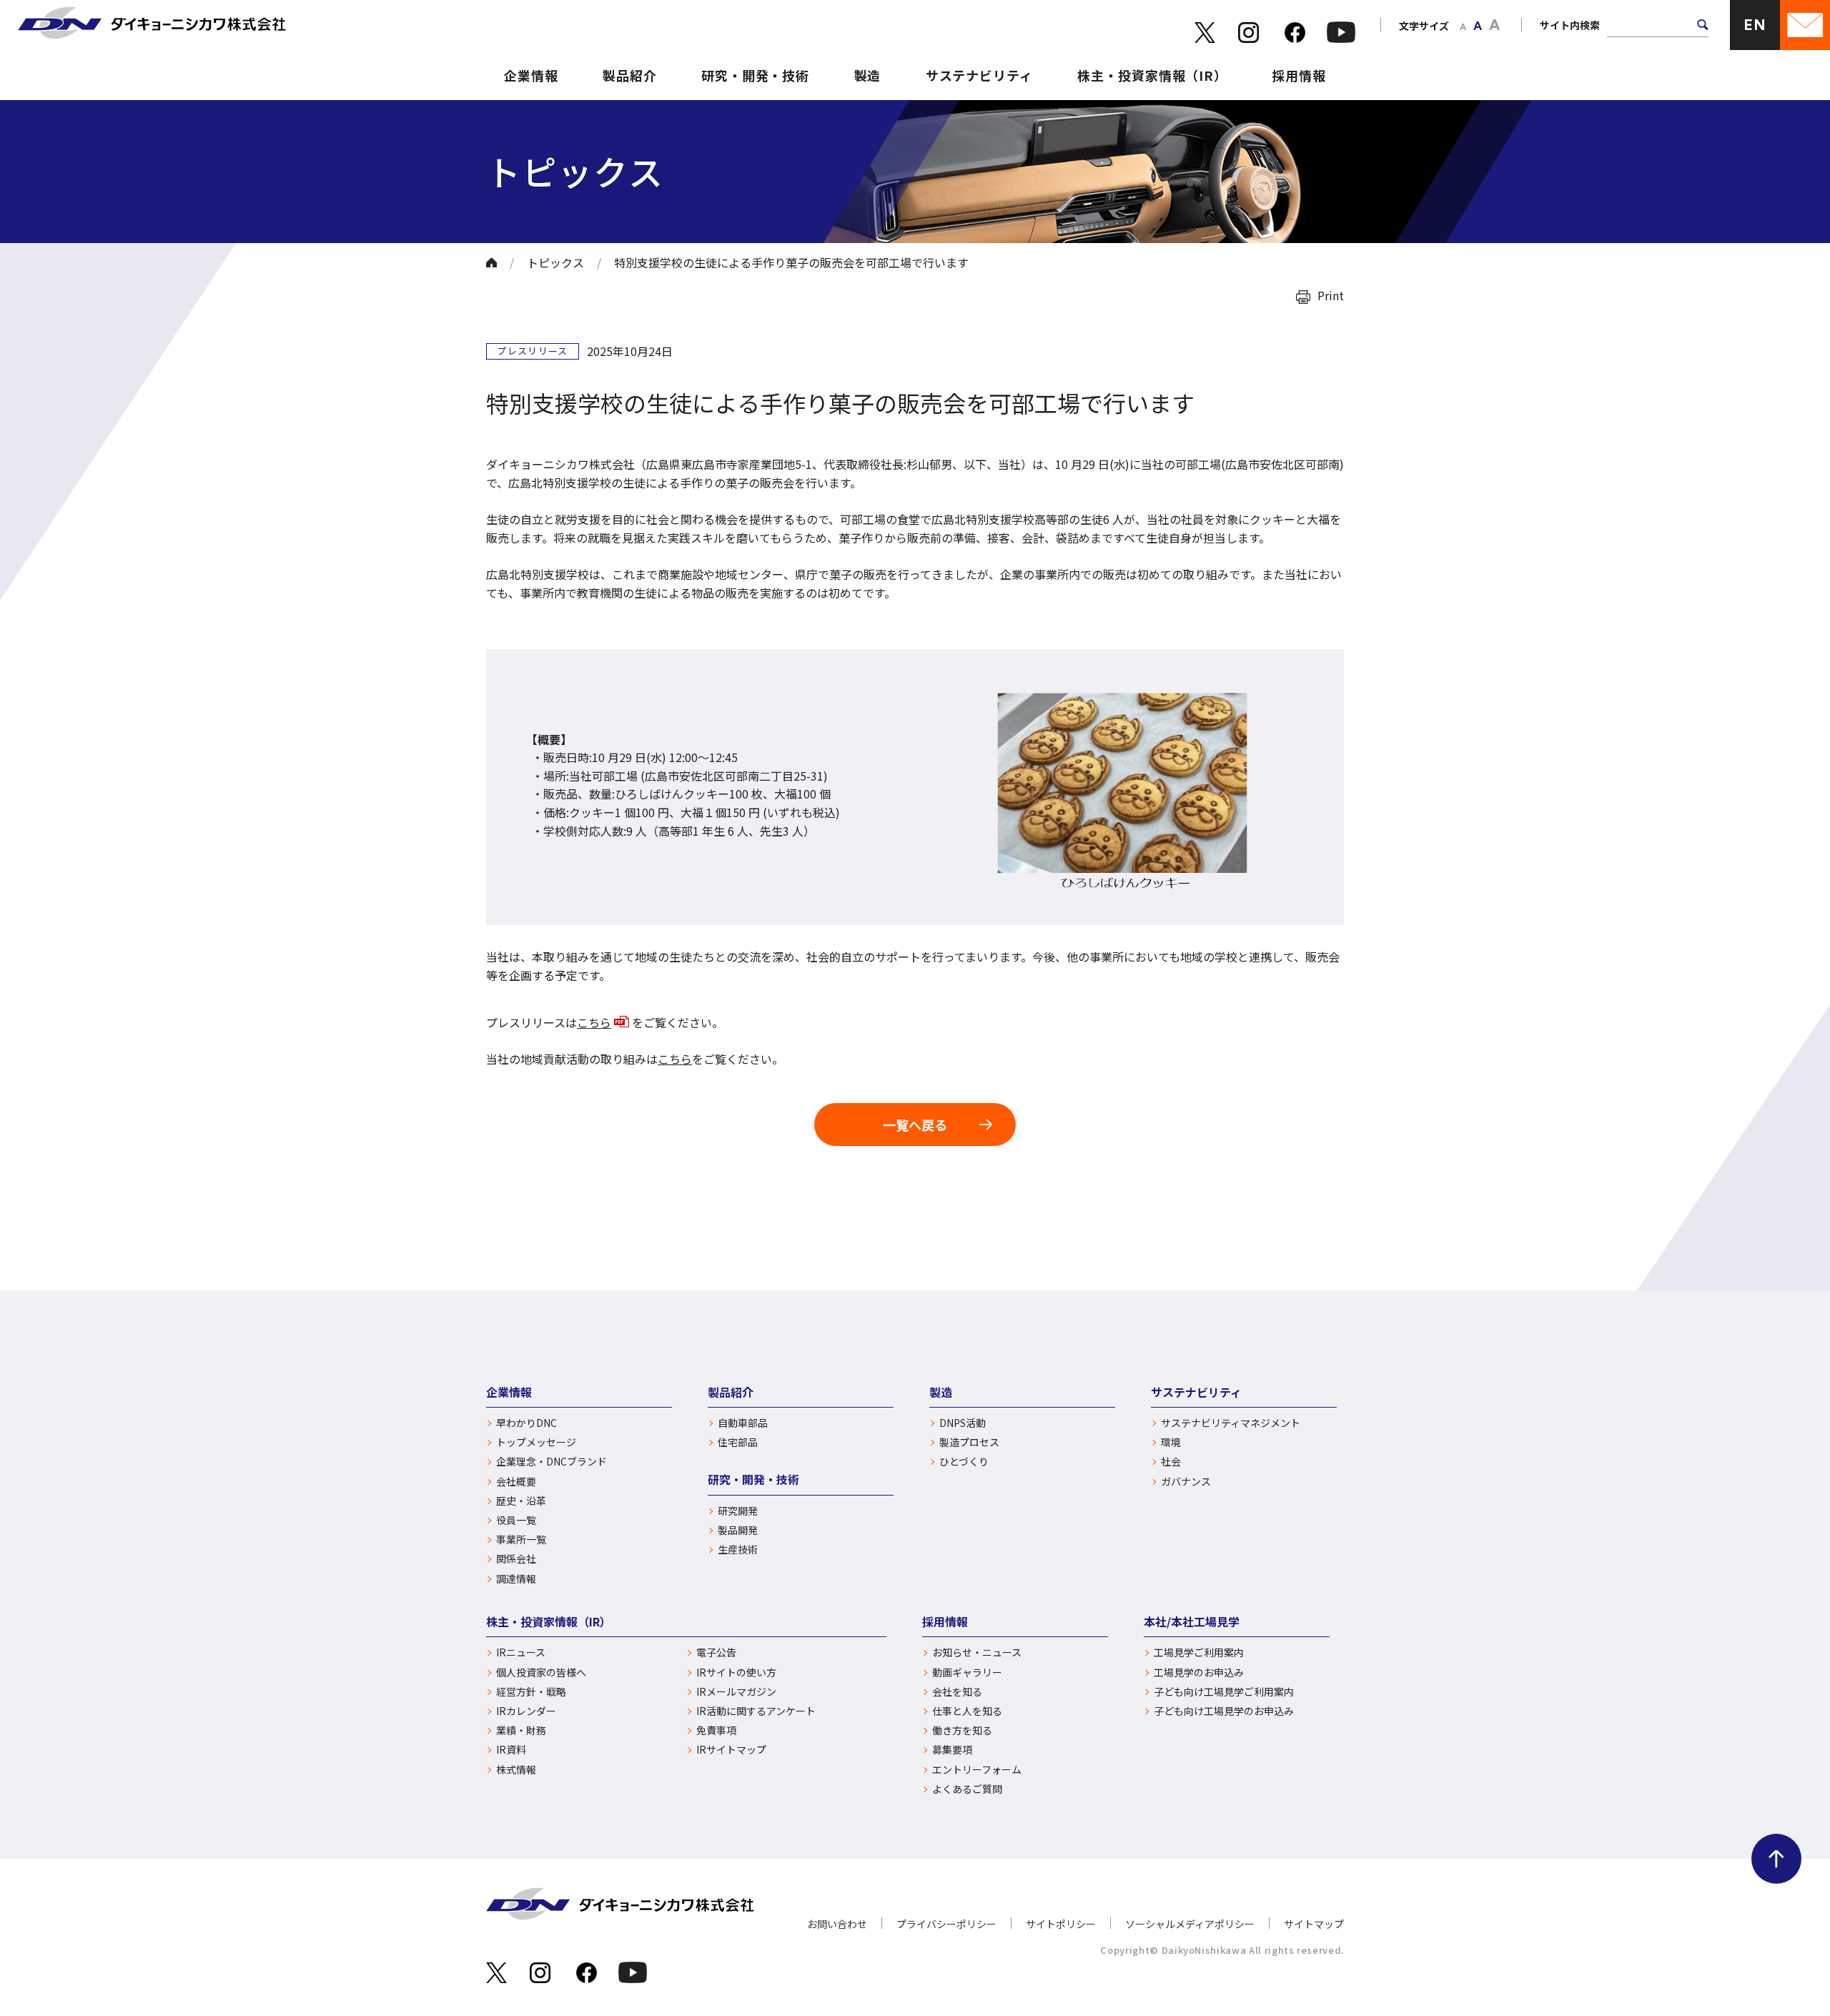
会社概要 (516, 1482)
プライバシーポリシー (946, 1924)
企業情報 (531, 75)
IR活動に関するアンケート (756, 1711)
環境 (1171, 1442)
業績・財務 (521, 1730)
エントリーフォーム (977, 1770)
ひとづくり (964, 1462)
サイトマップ (1314, 1924)
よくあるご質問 (967, 1789)
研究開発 (738, 1511)
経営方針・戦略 (531, 1692)
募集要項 (952, 1750)
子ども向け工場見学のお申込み (1224, 1711)
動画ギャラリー (967, 1672)
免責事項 (716, 1730)
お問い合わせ (837, 1924)
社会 (1171, 1462)
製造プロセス (969, 1442)
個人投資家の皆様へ (541, 1672)
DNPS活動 (963, 1423)
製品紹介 (630, 75)
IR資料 (511, 1750)
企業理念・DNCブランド (552, 1462)
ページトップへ (1776, 1859)
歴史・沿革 (521, 1501)
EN (1755, 25)
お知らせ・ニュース (977, 1652)
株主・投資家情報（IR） (1152, 75)
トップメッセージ (536, 1442)
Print (1331, 295)
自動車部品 (743, 1423)
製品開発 (738, 1530)
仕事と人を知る (967, 1711)
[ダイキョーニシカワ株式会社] (152, 25)
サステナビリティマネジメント (1231, 1423)
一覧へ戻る (915, 1125)
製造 (868, 75)
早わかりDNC (526, 1423)
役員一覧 (516, 1520)
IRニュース (521, 1652)
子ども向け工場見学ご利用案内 (1224, 1692)
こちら (594, 1022)
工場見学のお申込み (1199, 1672)
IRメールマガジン (736, 1692)
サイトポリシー (1061, 1924)
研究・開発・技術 (755, 75)
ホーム (491, 262)
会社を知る (957, 1692)
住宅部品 (738, 1442)
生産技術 (738, 1550)
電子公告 (716, 1652)
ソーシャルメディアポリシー (1190, 1924)
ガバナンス (1186, 1482)
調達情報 (516, 1579)
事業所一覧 (521, 1540)
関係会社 (516, 1559)
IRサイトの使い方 (736, 1672)
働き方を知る (962, 1730)
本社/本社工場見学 (1192, 1621)
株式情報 (516, 1770)
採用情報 (1299, 75)
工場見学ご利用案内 (1199, 1652)
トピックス (555, 262)
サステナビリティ (979, 75)
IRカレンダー (526, 1711)
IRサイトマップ (731, 1750)
